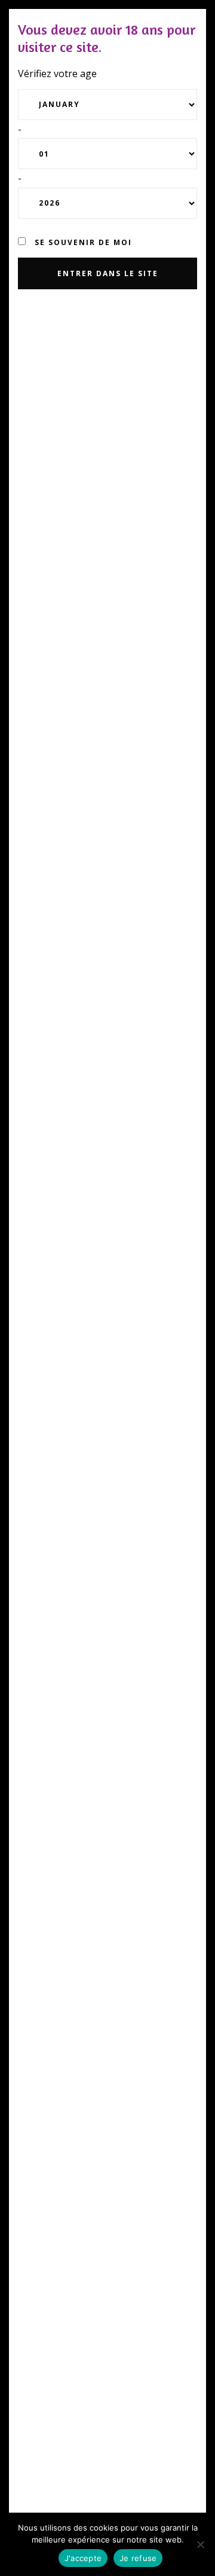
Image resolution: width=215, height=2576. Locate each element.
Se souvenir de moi (82, 242)
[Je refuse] (200, 2544)
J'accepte (83, 2558)
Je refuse (138, 2558)
